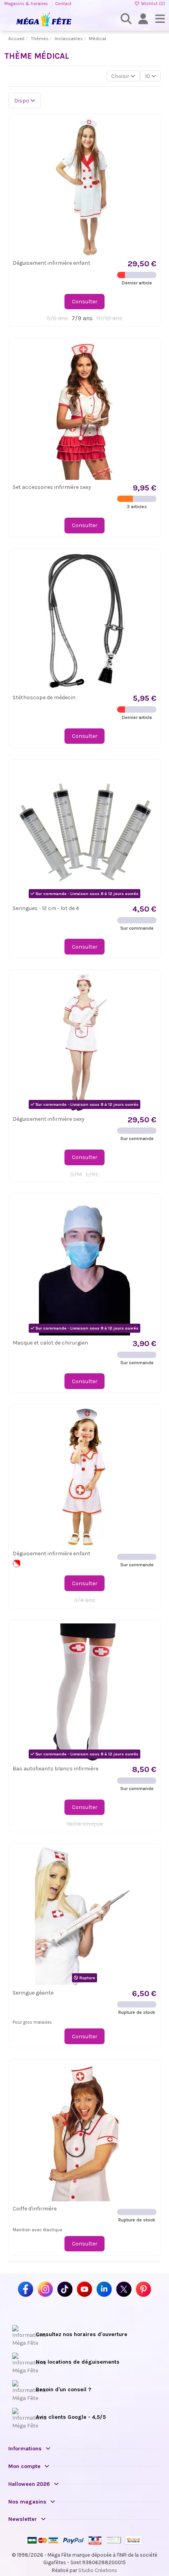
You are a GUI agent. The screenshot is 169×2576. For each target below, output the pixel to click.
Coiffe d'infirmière (35, 2209)
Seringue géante (33, 1993)
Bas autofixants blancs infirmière (55, 1769)
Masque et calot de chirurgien (50, 1343)
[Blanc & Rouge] (17, 1563)
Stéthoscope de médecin (44, 697)
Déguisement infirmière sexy (49, 1119)
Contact (63, 4)
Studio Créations (98, 2570)
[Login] (143, 19)
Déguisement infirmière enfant (51, 263)
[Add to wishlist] (150, 130)
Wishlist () (152, 4)
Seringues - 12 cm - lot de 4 (46, 908)
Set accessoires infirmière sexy (52, 487)
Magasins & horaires (27, 4)
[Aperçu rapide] (150, 143)
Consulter (85, 302)
